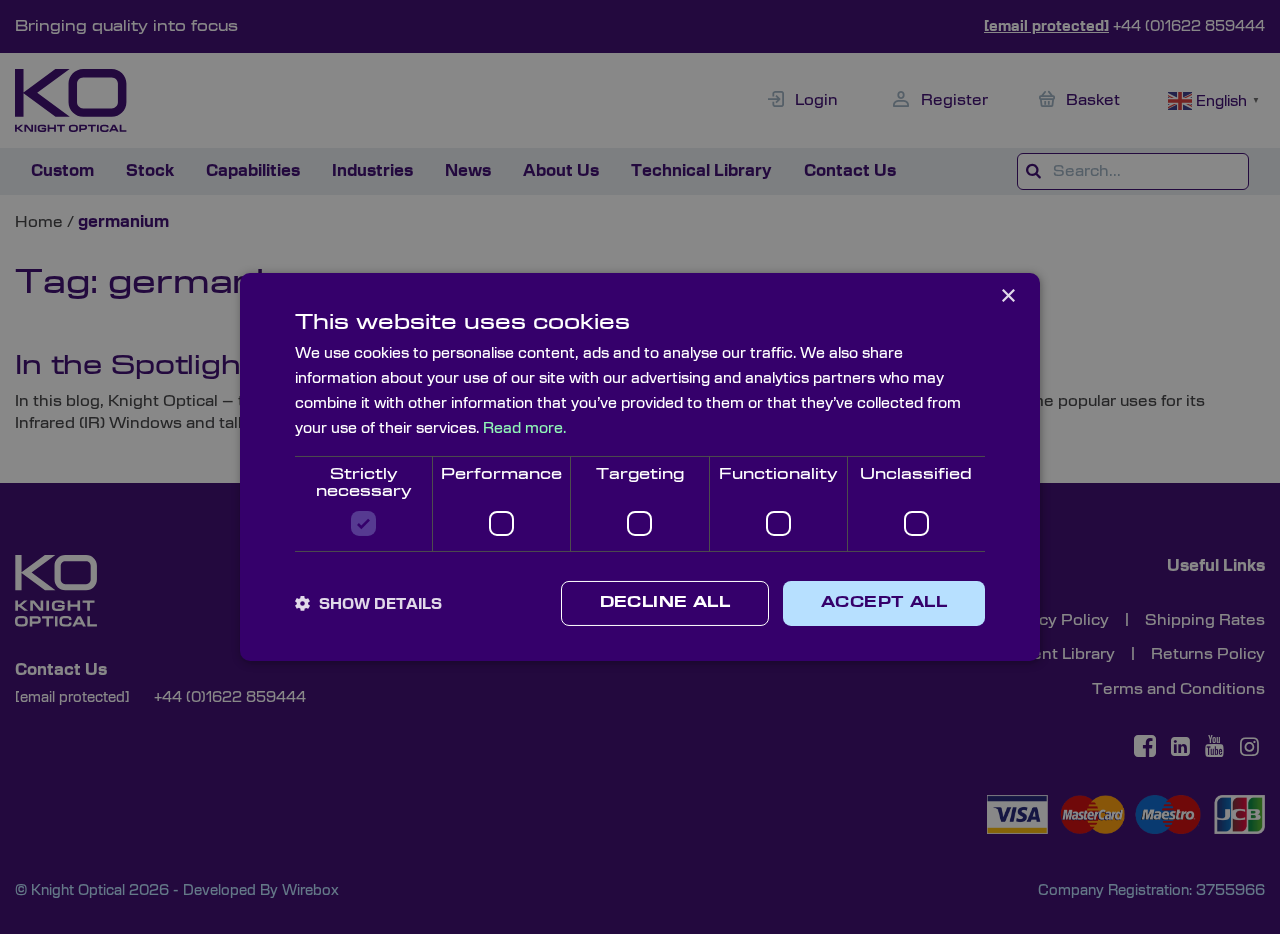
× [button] (1007, 296)
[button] (368, 604)
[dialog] (640, 467)
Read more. (524, 428)
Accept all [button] (884, 603)
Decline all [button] (665, 603)
